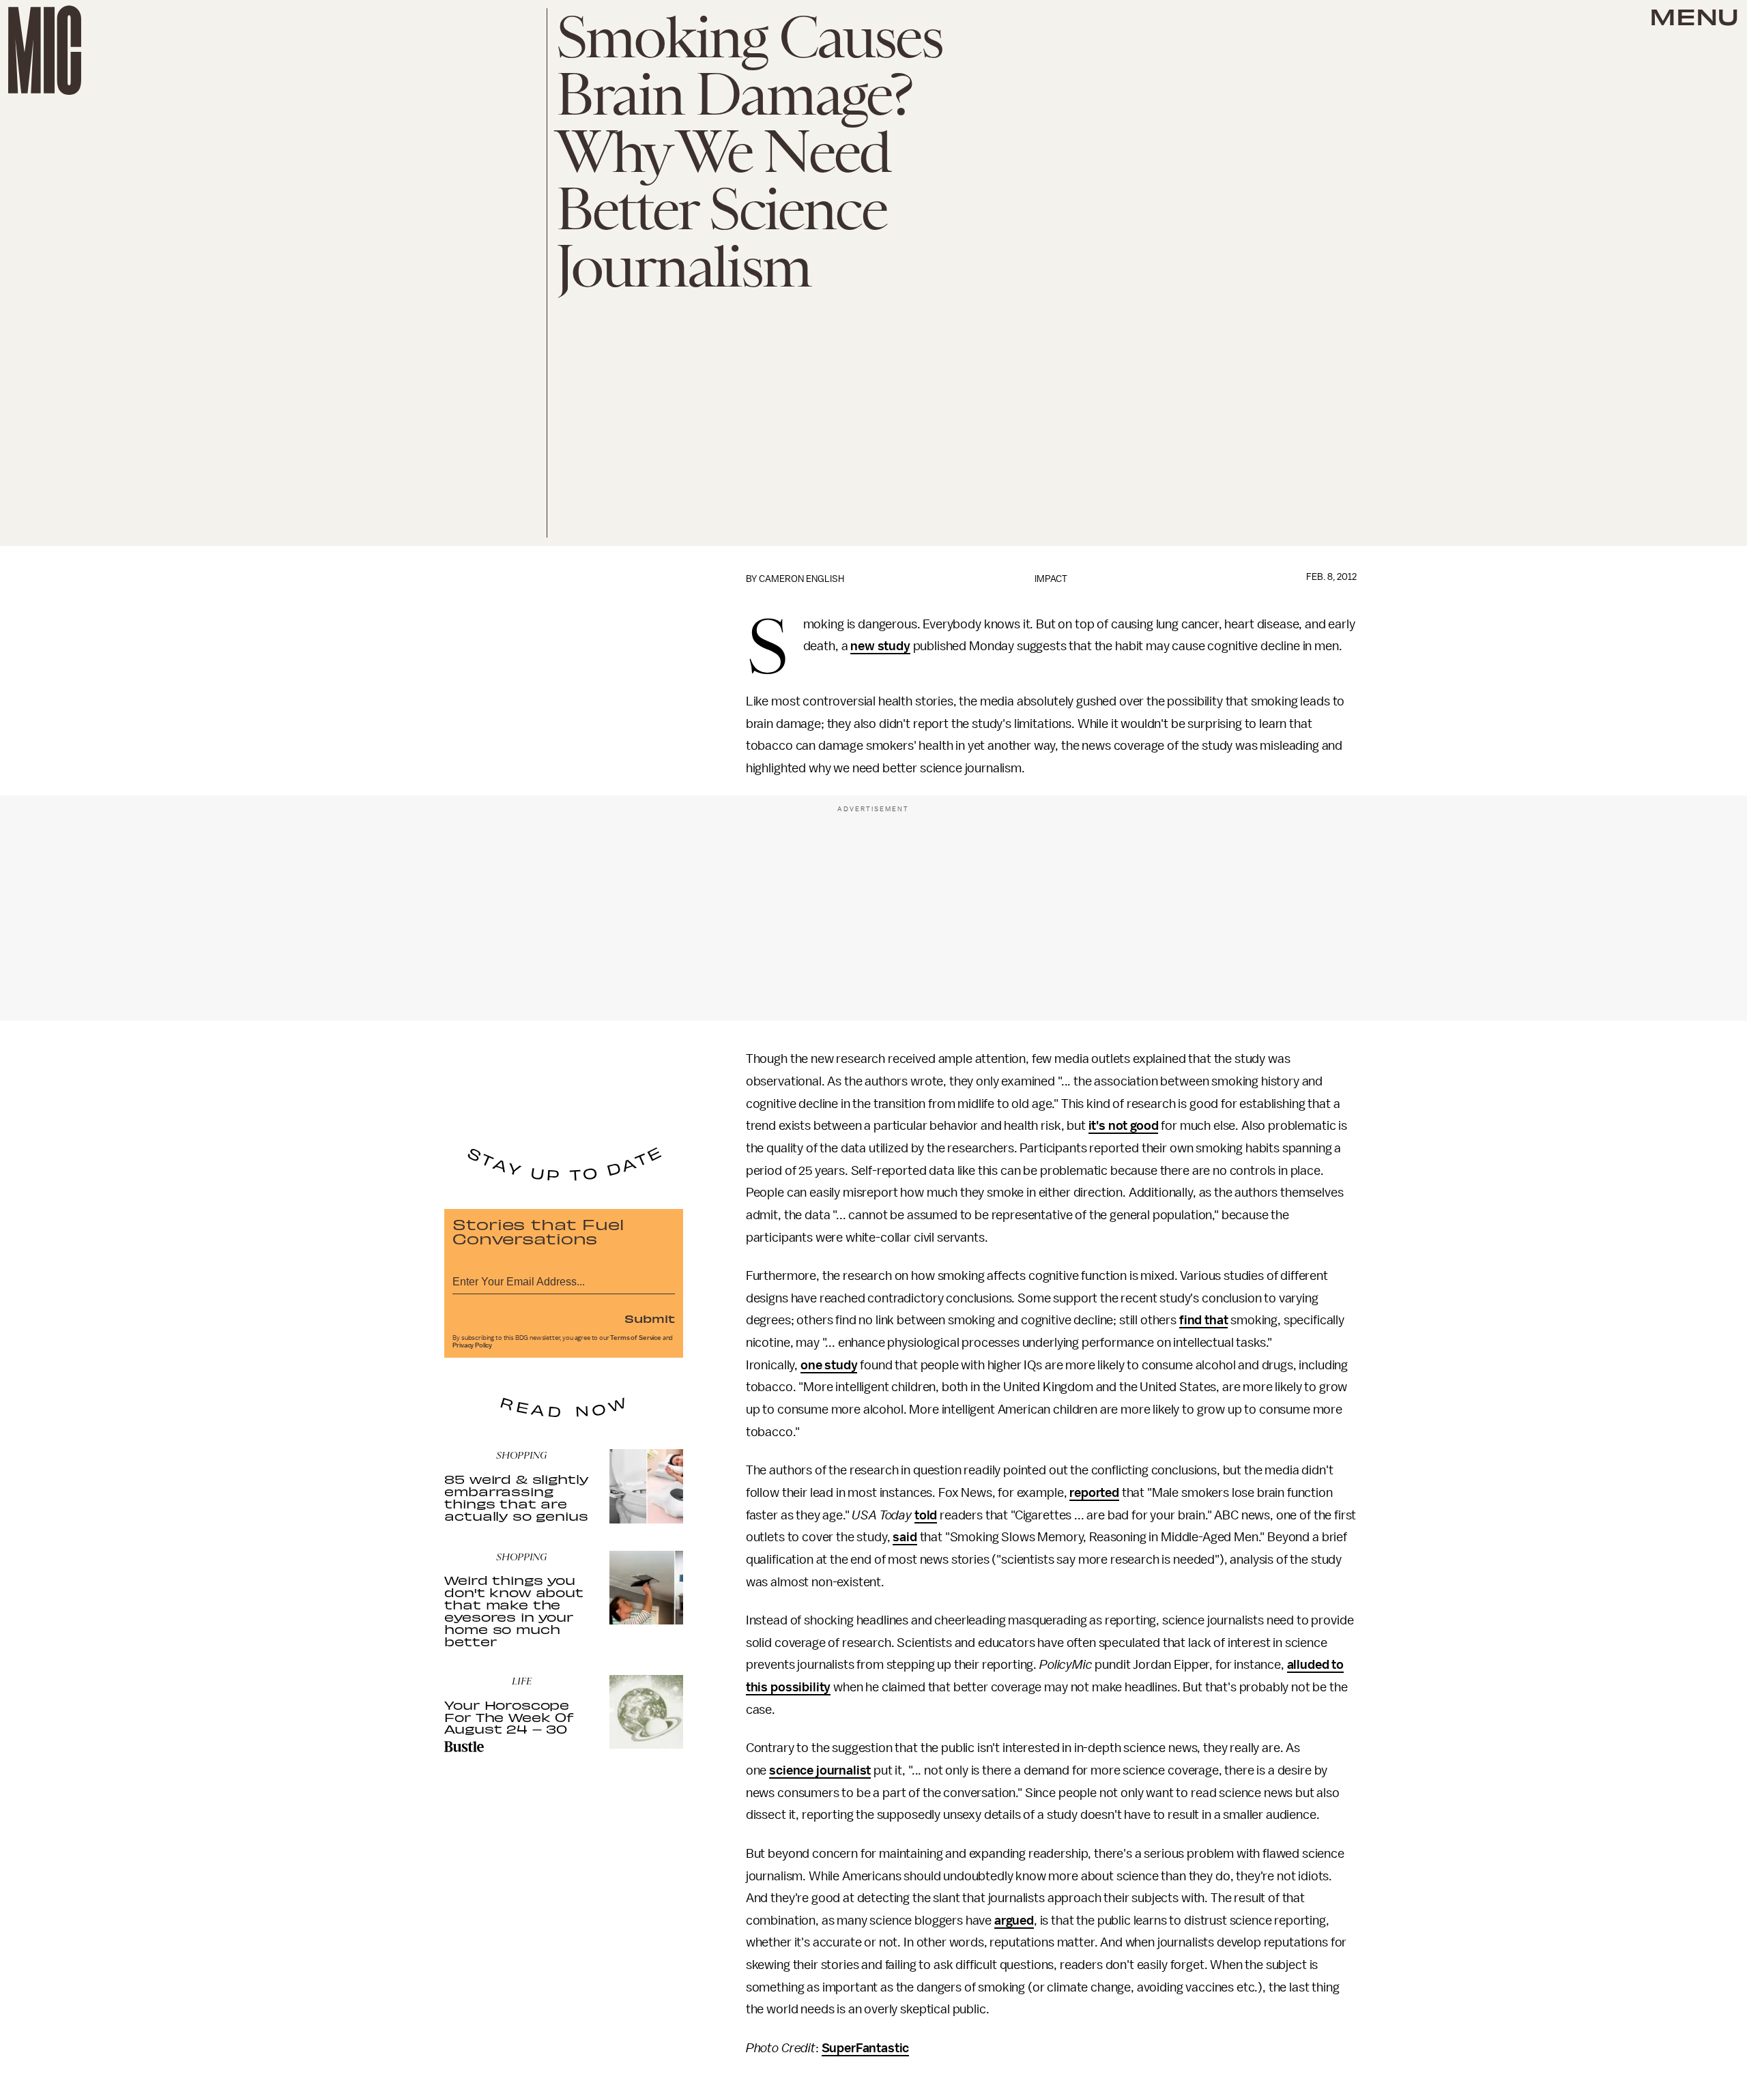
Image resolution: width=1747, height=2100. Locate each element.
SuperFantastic (866, 2048)
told (926, 1515)
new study (880, 646)
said (905, 1537)
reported (1094, 1493)
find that (1204, 1320)
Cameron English (802, 579)
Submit (650, 1318)
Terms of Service (635, 1338)
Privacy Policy (472, 1345)
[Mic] (45, 50)
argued (1014, 1921)
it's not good (1124, 1126)
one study (829, 1365)
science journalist (820, 1770)
